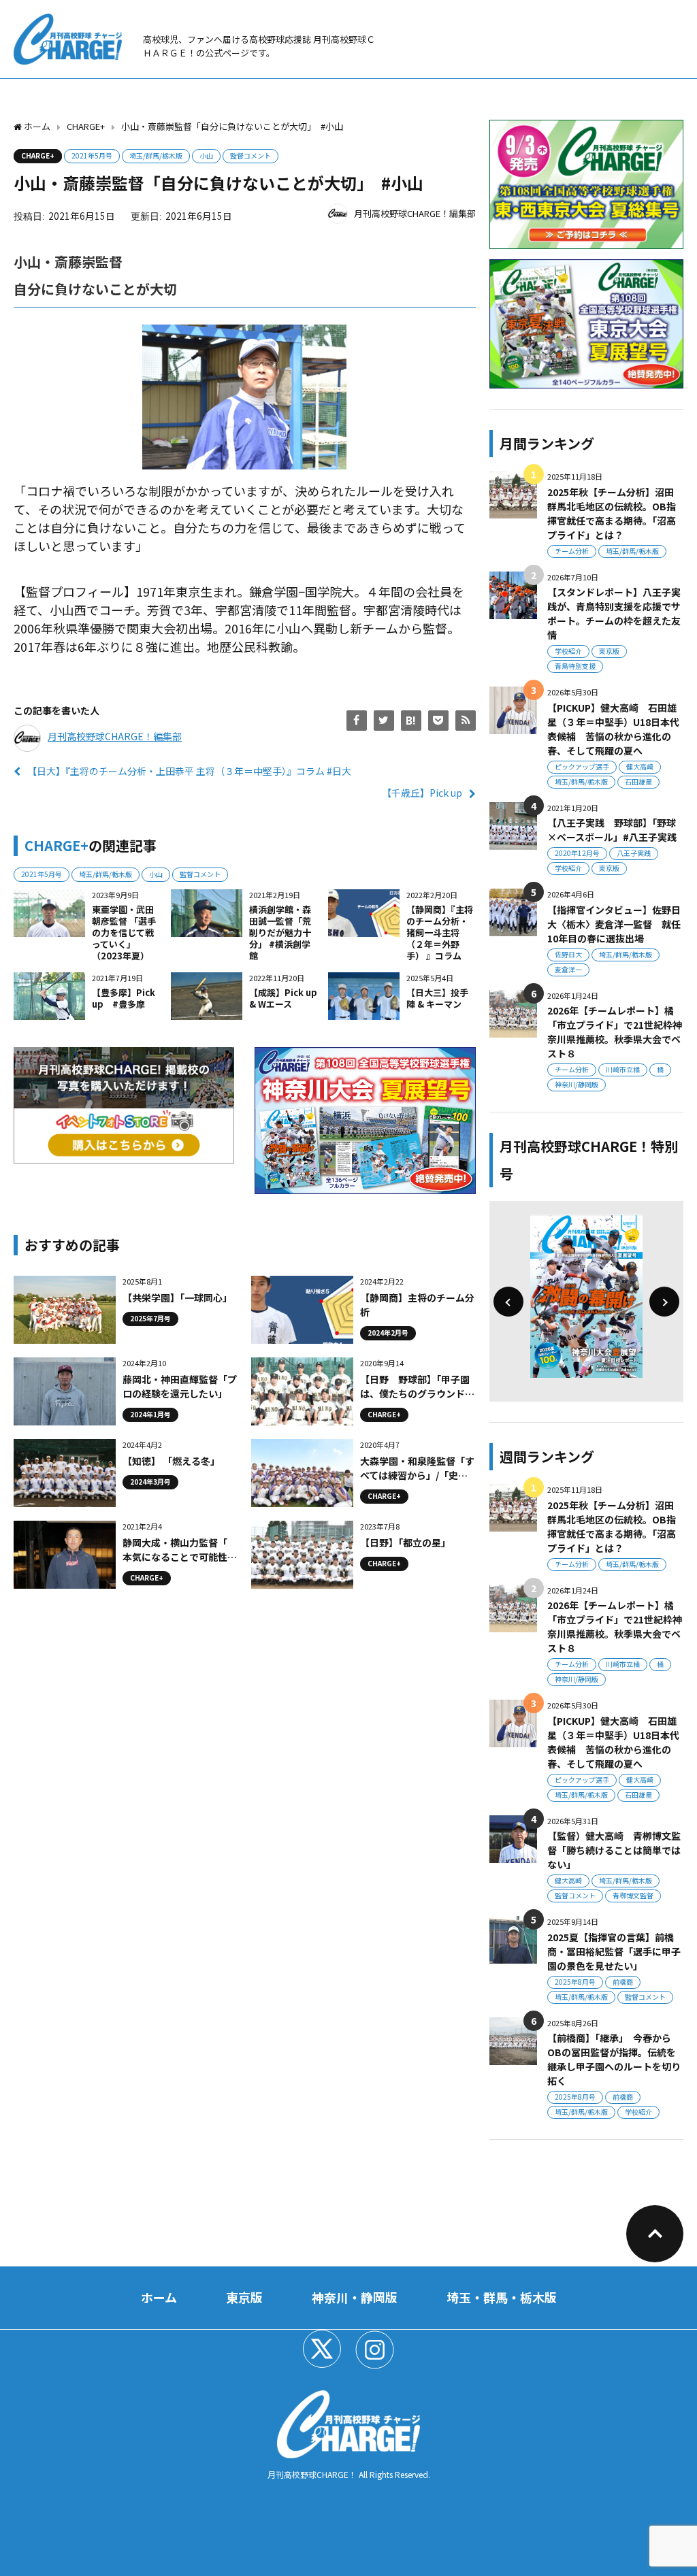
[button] (508, 1302)
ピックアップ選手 (582, 766)
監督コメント (250, 155)
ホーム (159, 2297)
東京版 (609, 651)
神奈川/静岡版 (577, 1084)
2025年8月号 (575, 1982)
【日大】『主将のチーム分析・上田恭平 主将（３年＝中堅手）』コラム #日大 (189, 771)
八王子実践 (634, 853)
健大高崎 (640, 766)
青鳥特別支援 (575, 666)
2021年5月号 (92, 155)
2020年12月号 (577, 853)
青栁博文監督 (633, 1895)
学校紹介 (568, 651)
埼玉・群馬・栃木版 (502, 2297)
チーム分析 (572, 551)
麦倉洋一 (568, 969)
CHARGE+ (38, 155)
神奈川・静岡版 (355, 2297)
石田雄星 (638, 781)
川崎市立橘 (623, 1069)
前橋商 (623, 1982)
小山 (206, 155)
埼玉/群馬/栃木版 (156, 155)
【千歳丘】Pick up (422, 793)
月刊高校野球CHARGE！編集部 (415, 213)
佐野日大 (568, 954)
